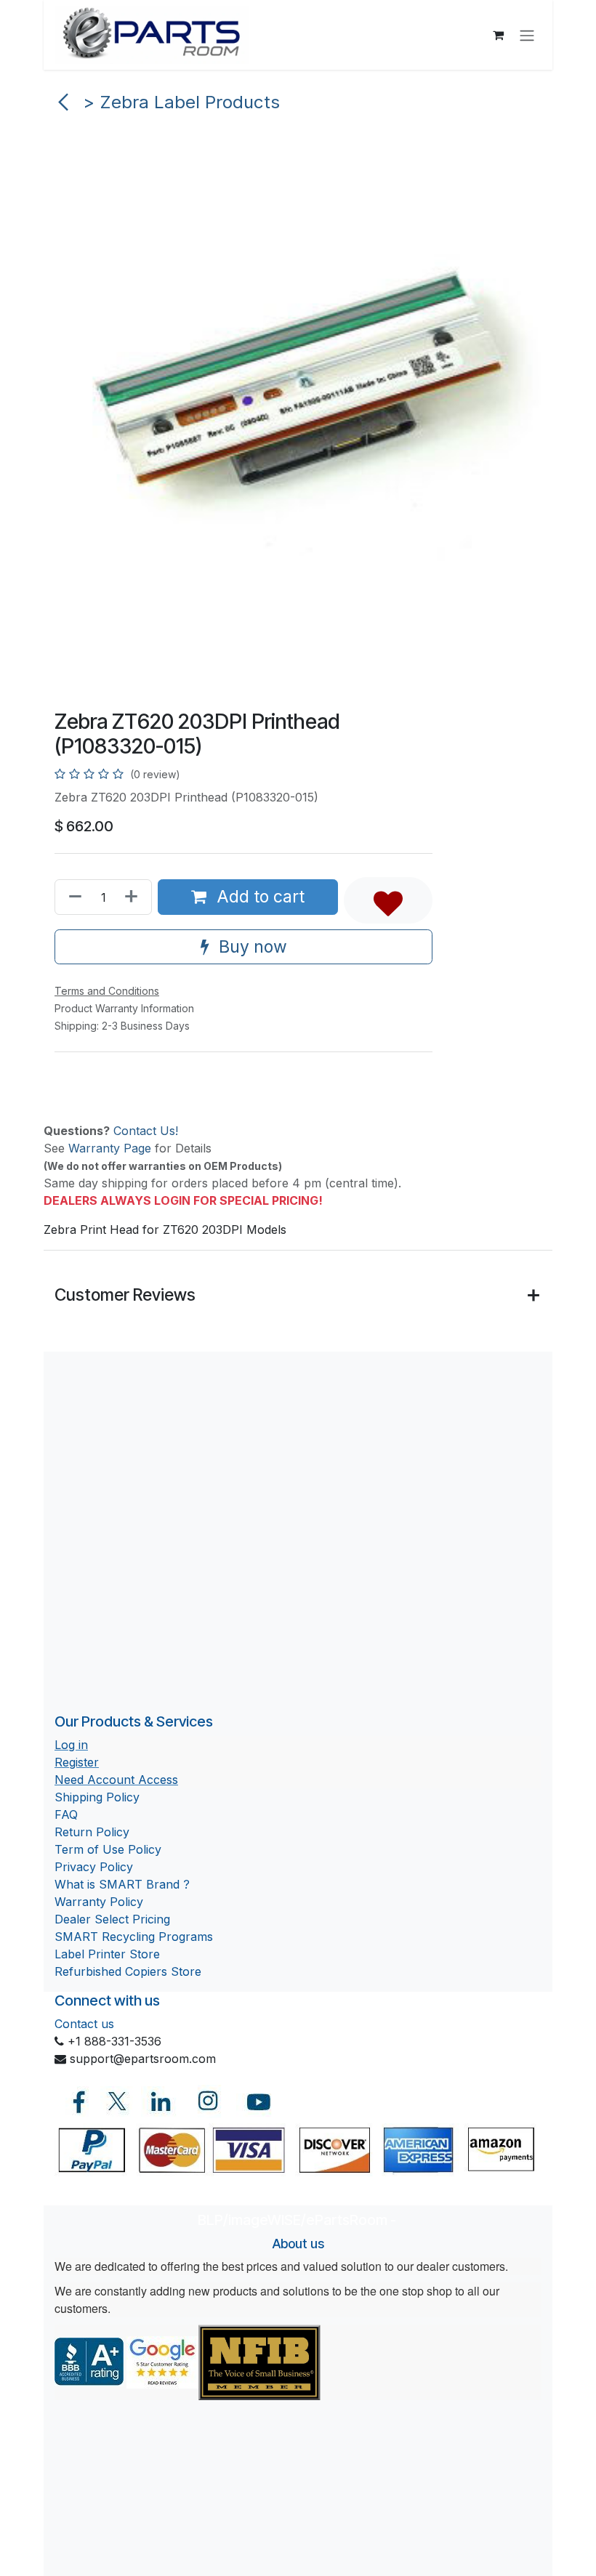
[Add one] (134, 897)
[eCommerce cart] (498, 35)
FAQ (66, 1814)
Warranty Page (110, 1148)
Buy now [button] (251, 947)
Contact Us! (146, 1131)
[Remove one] (72, 897)
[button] (388, 900)
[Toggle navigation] (527, 35)
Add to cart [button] (258, 897)
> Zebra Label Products (179, 102)
